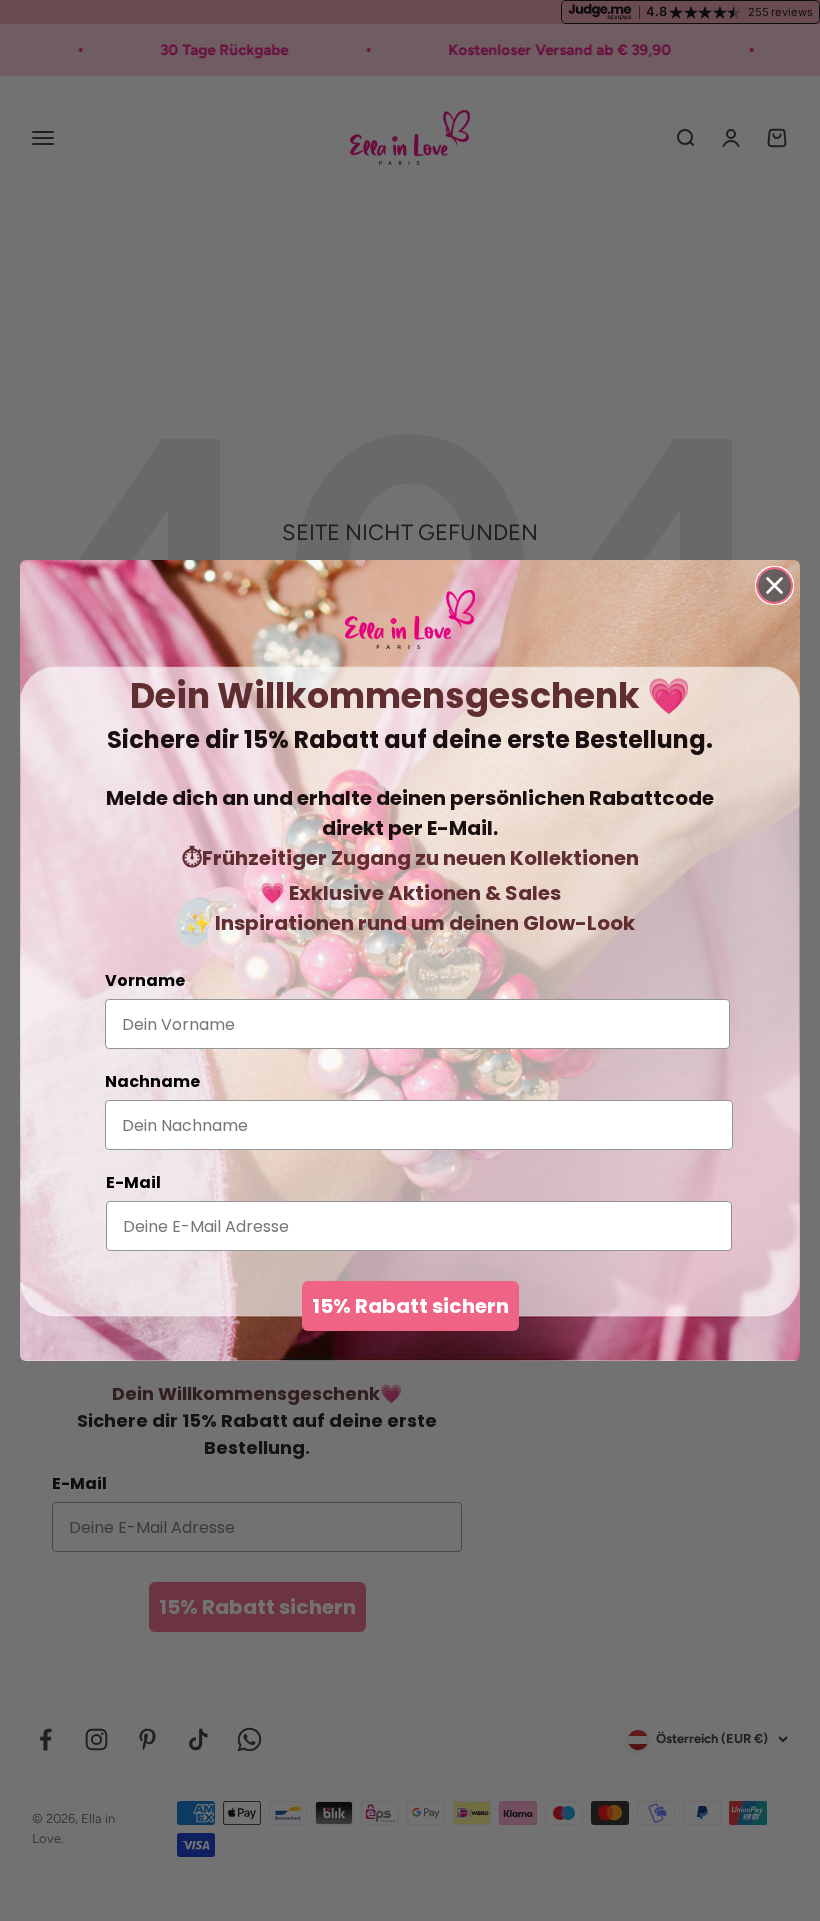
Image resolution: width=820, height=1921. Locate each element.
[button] (410, 619)
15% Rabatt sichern (410, 1306)
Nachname (152, 1081)
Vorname (145, 980)
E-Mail (133, 1182)
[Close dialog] (774, 585)
